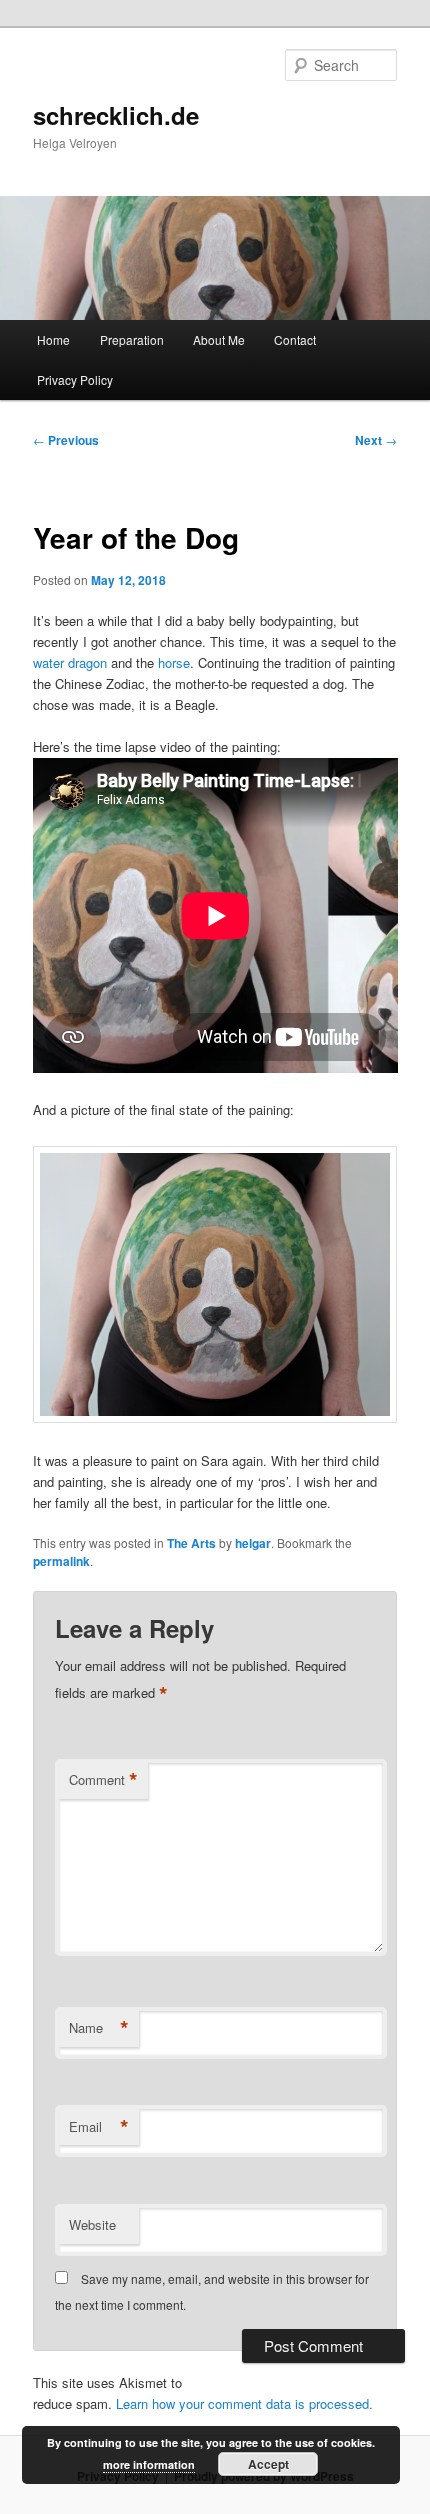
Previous (66, 440)
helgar (253, 1543)
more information (149, 2464)
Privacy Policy (75, 379)
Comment (103, 1780)
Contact (295, 339)
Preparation (132, 339)
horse (174, 662)
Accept (268, 2464)
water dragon (70, 662)
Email (99, 2127)
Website (92, 2224)
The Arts (191, 1543)
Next (376, 440)
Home (53, 339)
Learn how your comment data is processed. (244, 2403)
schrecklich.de (116, 115)
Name (99, 2028)
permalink (61, 1561)
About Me (219, 339)
